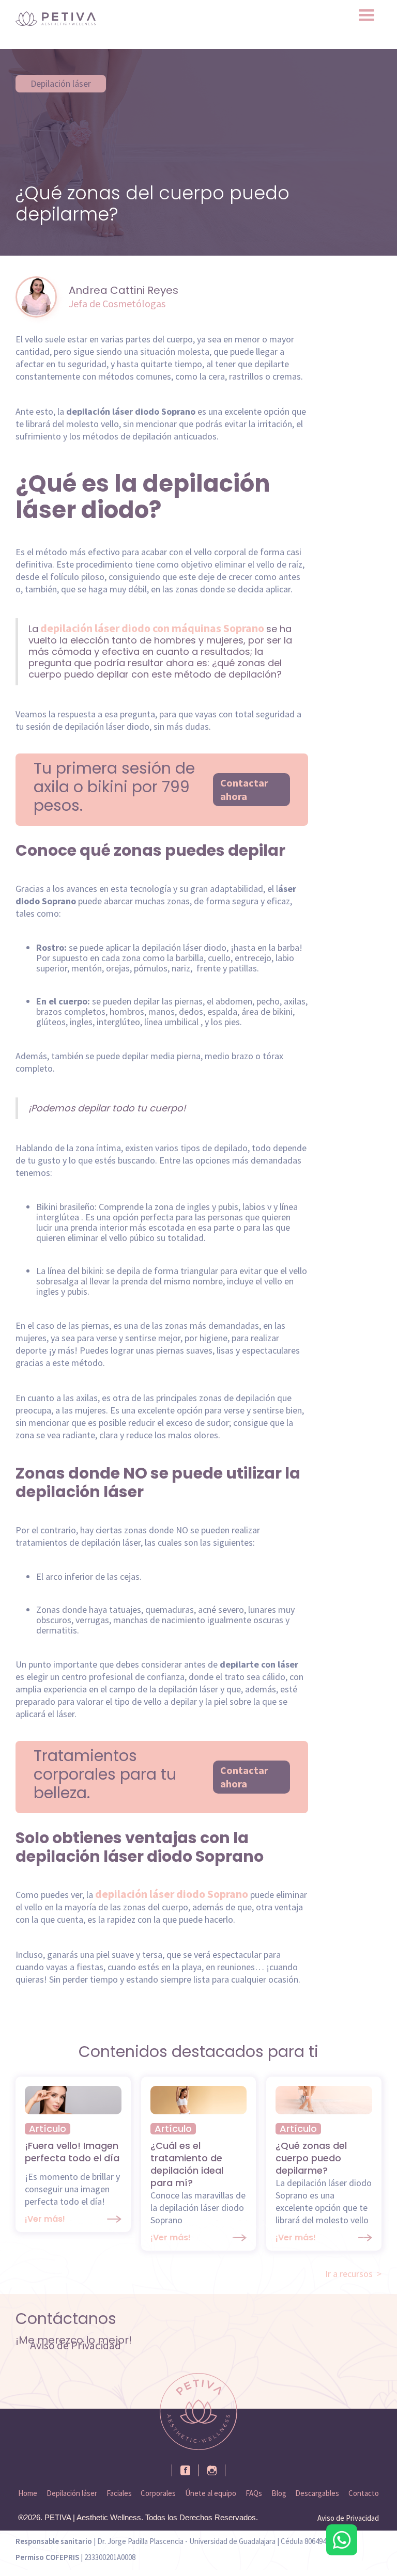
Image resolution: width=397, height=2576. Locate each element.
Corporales (158, 2493)
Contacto (364, 2493)
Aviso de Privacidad (75, 2345)
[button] (367, 15)
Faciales (119, 2493)
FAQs (254, 2493)
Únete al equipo (211, 2493)
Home (28, 2493)
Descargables (317, 2493)
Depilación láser (61, 83)
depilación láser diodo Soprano (171, 1894)
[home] (56, 19)
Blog (279, 2493)
